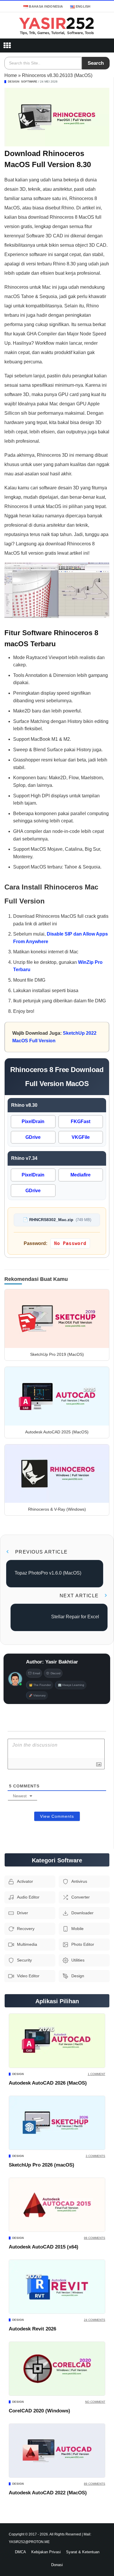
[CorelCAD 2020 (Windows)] (57, 2369)
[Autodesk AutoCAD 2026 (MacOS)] (57, 2041)
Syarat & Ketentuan (83, 2552)
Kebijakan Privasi (46, 2552)
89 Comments (95, 2484)
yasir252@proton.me (29, 2542)
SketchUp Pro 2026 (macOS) (42, 2165)
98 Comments (95, 2238)
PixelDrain (33, 1121)
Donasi (57, 2565)
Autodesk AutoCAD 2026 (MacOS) (48, 2083)
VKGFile (81, 1137)
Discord (56, 1673)
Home (11, 75)
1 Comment (96, 2074)
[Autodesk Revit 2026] (57, 2287)
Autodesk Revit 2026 (32, 2329)
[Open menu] (7, 45)
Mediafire (81, 1175)
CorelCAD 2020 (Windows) (39, 2411)
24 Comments (95, 2320)
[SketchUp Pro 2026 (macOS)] (57, 2123)
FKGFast (81, 1121)
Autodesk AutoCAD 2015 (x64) (44, 2247)
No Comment (95, 2402)
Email (36, 1673)
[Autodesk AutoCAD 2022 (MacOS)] (57, 2451)
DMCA (20, 2552)
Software (29, 82)
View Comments (57, 1816)
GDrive (33, 1137)
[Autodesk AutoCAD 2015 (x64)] (57, 2205)
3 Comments (95, 2156)
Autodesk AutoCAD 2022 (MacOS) (48, 2493)
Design (14, 82)
